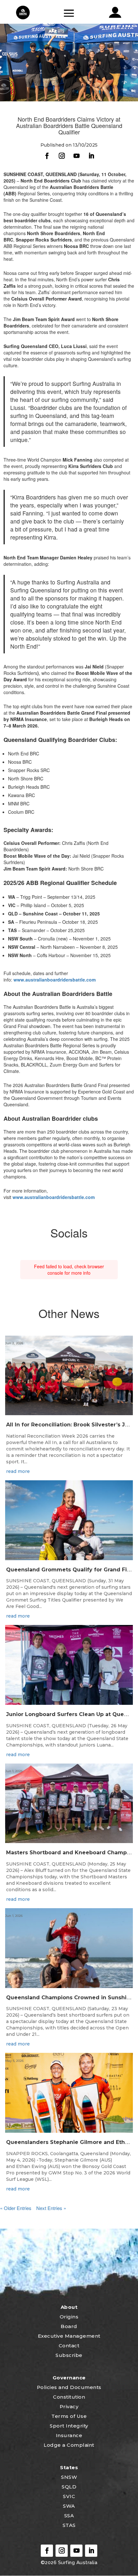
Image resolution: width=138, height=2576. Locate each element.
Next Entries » (51, 2208)
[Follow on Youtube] (76, 156)
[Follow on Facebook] (47, 156)
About (69, 2307)
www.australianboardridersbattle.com (55, 980)
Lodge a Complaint (69, 2445)
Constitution (69, 2397)
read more (18, 1471)
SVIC (69, 2496)
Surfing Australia (77, 2563)
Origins (69, 2317)
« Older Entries (16, 2208)
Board (69, 2326)
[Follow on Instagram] (62, 156)
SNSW (69, 2477)
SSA (69, 2516)
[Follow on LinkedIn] (91, 156)
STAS (69, 2525)
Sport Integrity (69, 2426)
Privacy (69, 2406)
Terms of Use (69, 2416)
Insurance (69, 2435)
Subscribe (69, 2355)
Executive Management (69, 2336)
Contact (69, 2346)
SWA (69, 2506)
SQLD (69, 2487)
